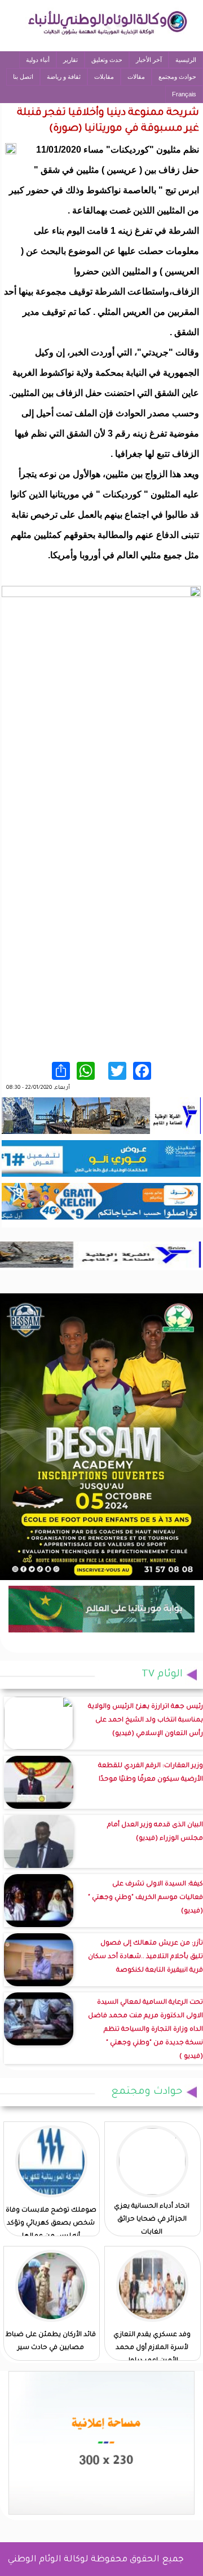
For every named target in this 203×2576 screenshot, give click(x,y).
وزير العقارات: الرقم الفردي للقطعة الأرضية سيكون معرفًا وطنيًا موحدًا (151, 1773)
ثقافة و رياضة (64, 77)
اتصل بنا (23, 77)
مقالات (136, 77)
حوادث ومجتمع (177, 77)
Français (184, 94)
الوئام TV (162, 1675)
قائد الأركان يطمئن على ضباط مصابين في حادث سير (51, 2342)
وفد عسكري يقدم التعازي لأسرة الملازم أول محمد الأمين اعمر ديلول (152, 2348)
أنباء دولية (38, 60)
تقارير (70, 60)
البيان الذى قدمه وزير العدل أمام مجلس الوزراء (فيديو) (155, 1832)
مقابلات (104, 77)
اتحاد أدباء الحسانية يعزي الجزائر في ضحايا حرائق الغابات (152, 2220)
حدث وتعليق (107, 60)
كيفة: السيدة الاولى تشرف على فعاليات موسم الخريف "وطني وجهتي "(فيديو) (145, 1898)
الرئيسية (186, 60)
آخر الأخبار (149, 60)
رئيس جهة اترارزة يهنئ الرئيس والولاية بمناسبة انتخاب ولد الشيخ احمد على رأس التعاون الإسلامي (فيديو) (145, 1721)
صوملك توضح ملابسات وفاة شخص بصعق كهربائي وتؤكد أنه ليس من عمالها (51, 2224)
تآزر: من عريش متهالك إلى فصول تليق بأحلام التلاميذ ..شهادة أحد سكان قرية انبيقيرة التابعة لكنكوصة (145, 1957)
